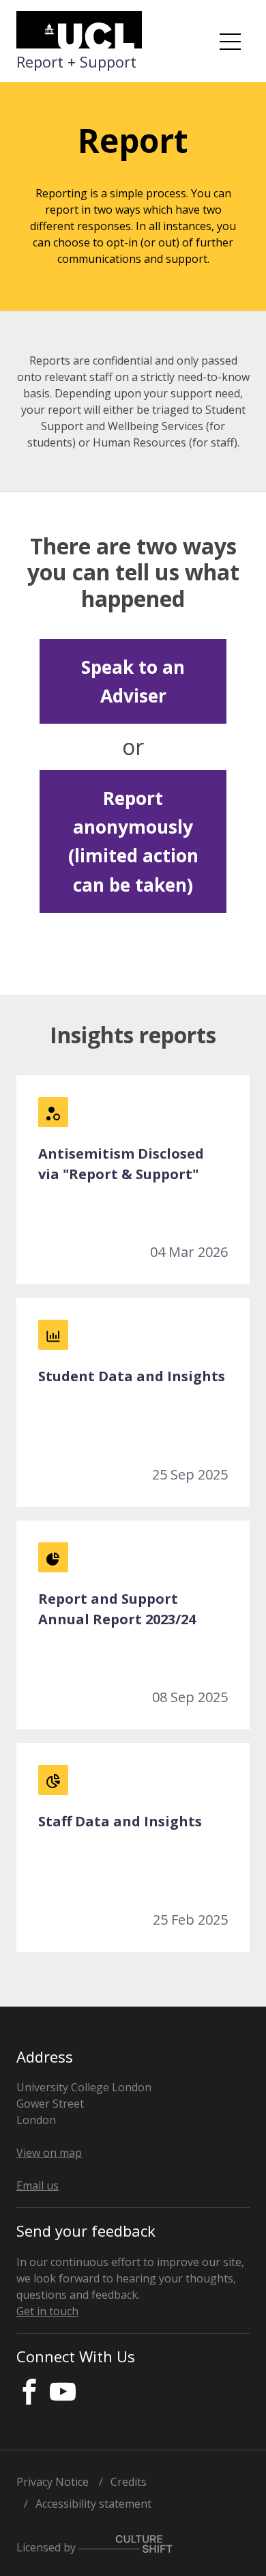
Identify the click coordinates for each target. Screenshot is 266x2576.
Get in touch (47, 2311)
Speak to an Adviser (133, 681)
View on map (49, 2153)
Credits (129, 2482)
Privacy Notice (53, 2482)
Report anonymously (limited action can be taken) (133, 841)
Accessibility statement (93, 2504)
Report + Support (76, 61)
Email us (38, 2185)
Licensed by (47, 2547)
